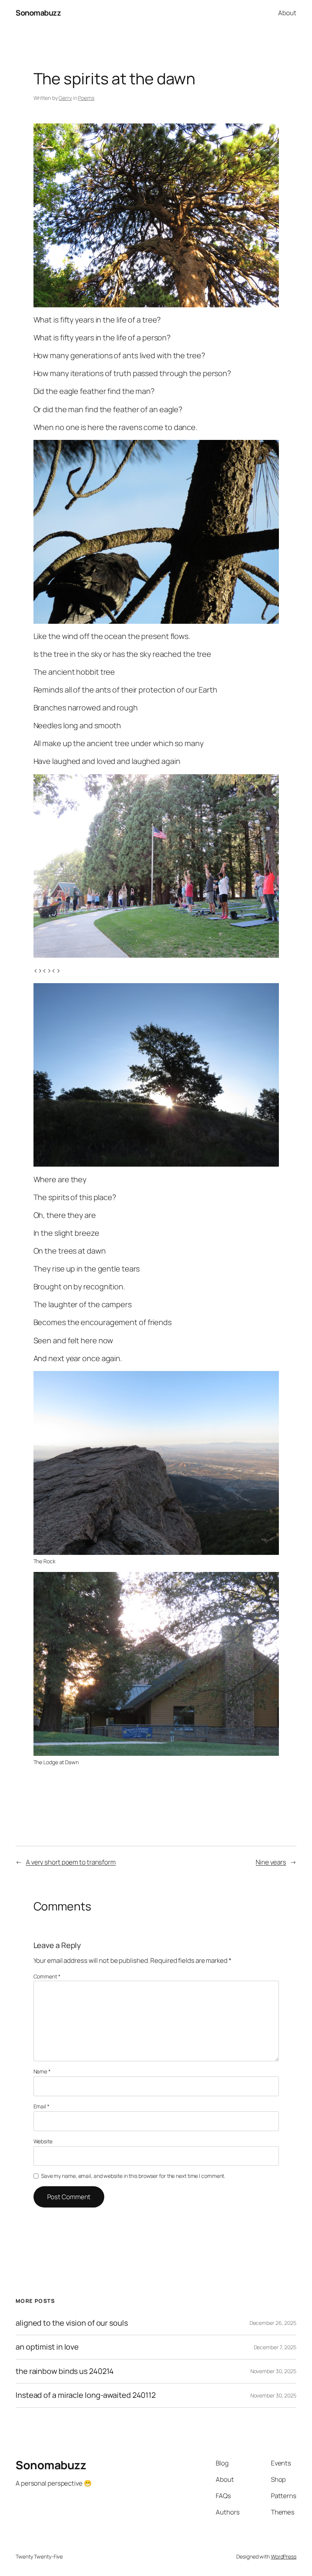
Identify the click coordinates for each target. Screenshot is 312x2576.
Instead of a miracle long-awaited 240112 (86, 2395)
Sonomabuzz (38, 13)
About (287, 13)
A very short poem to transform (71, 1862)
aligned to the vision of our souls (72, 2323)
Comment (47, 1976)
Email (41, 2106)
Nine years (271, 1862)
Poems (86, 98)
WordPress (284, 2556)
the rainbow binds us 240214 (65, 2371)
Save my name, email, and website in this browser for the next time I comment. (133, 2176)
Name (42, 2071)
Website (43, 2141)
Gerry (65, 98)
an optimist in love (47, 2347)
